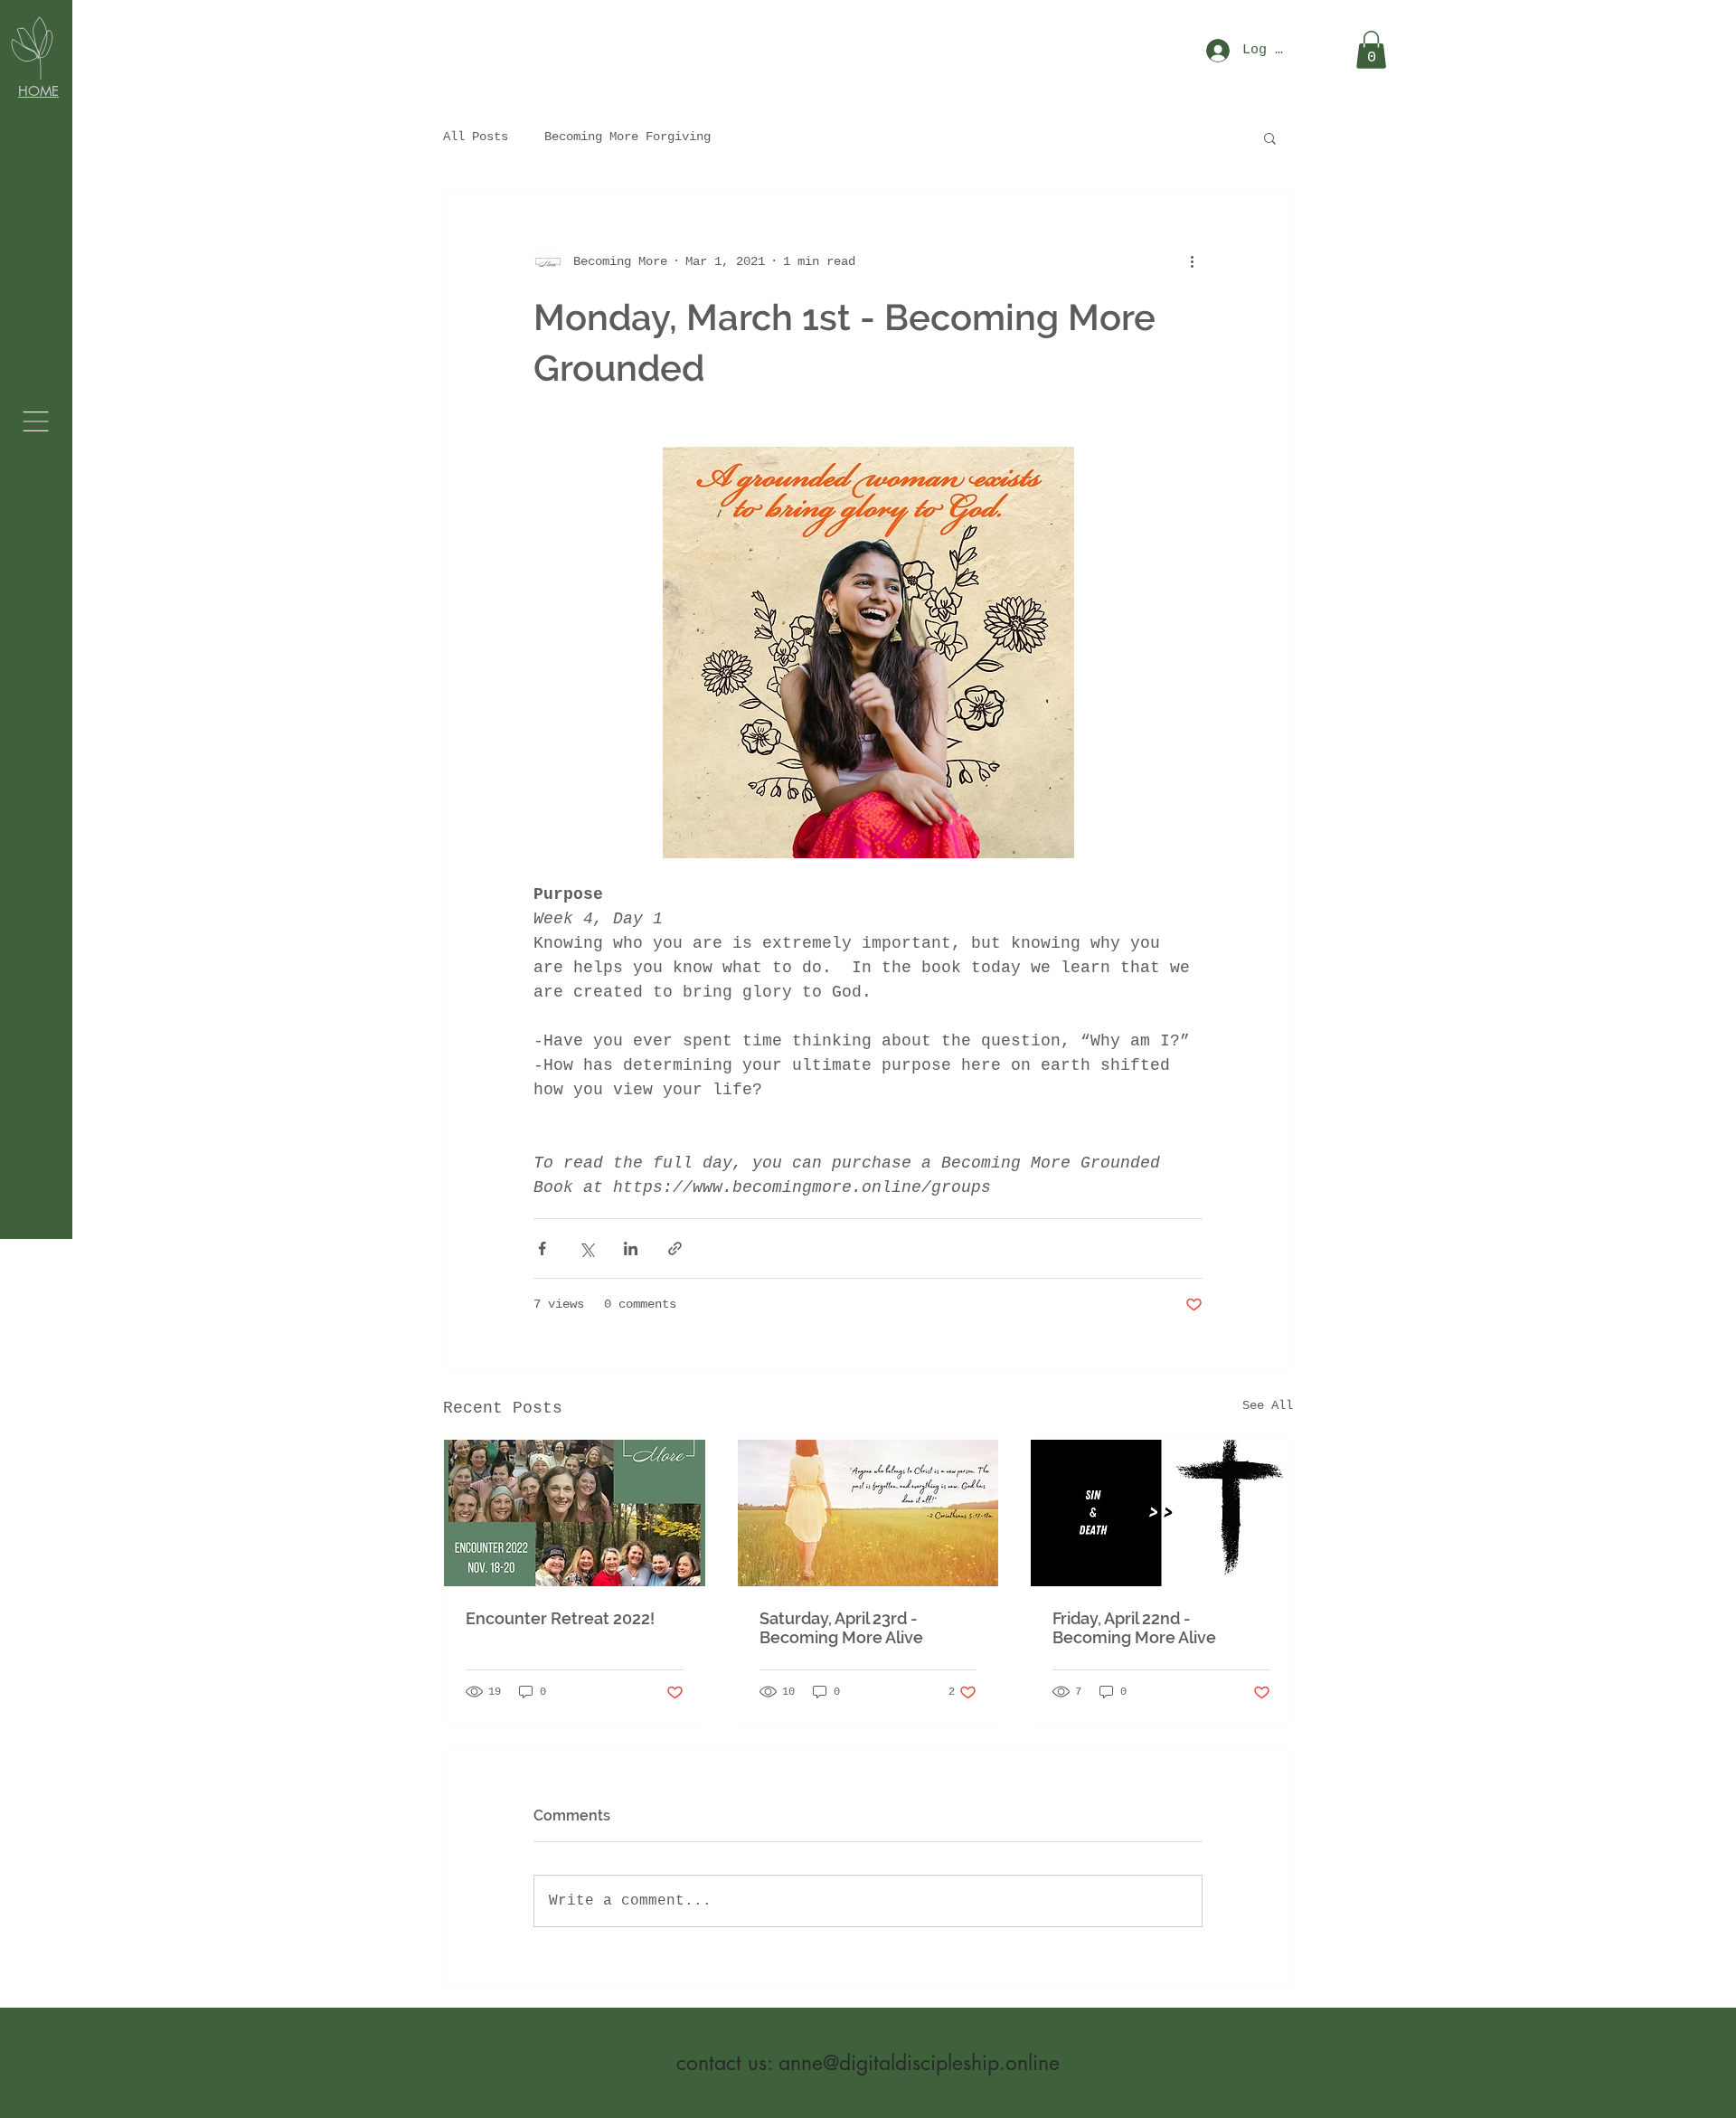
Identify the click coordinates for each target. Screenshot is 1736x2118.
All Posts (476, 137)
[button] (36, 421)
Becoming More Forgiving (627, 137)
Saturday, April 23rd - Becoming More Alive (841, 1628)
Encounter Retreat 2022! (560, 1618)
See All (1268, 1405)
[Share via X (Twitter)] (586, 1248)
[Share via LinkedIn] (631, 1248)
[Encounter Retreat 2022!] (575, 1513)
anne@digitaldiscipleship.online (919, 2063)
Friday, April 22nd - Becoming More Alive (1134, 1628)
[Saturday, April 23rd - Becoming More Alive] (868, 1513)
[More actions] (1192, 261)
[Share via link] (675, 1248)
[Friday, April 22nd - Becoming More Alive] (1161, 1513)
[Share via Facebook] (542, 1248)
